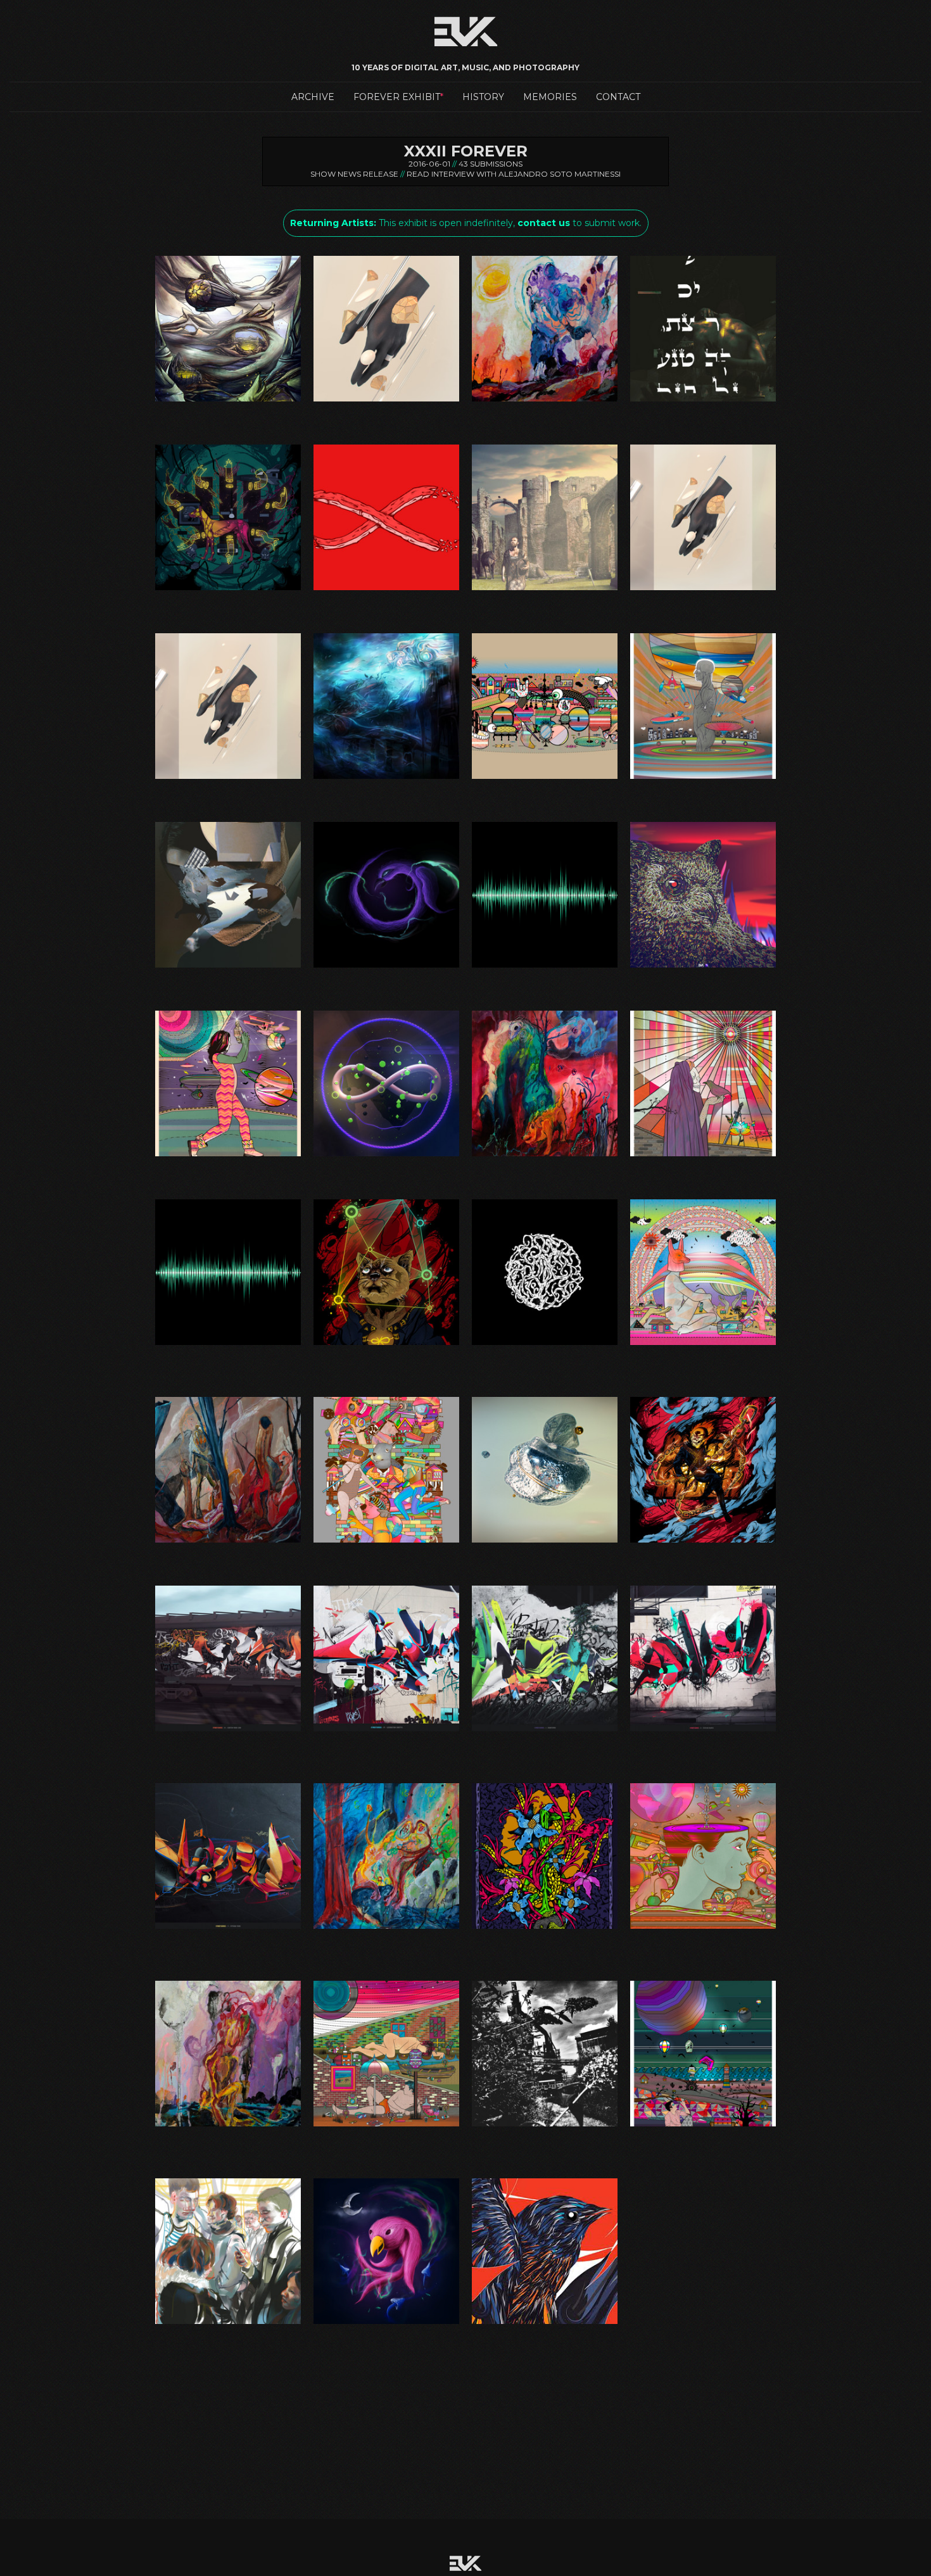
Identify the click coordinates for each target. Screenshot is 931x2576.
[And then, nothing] (545, 329)
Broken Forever (387, 590)
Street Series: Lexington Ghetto (386, 1731)
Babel (703, 401)
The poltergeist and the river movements (228, 2126)
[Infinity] (386, 1083)
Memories (550, 97)
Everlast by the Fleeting (386, 779)
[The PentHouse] (703, 1856)
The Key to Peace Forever (545, 1929)
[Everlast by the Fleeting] (386, 706)
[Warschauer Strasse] (228, 2251)
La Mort (703, 1156)
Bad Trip (228, 590)
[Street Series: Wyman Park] (228, 1856)
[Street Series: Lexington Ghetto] (386, 1658)
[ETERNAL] (703, 517)
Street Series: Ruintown (545, 1731)
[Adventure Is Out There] (228, 329)
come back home (545, 590)
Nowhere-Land (703, 1345)
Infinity (387, 1156)
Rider (703, 1543)
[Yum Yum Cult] (386, 2251)
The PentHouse (703, 1929)
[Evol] (703, 706)
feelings (228, 968)
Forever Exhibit (397, 97)
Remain (545, 1543)
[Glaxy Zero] (228, 1083)
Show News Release (354, 174)
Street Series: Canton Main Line (228, 1731)
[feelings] (228, 895)
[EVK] (545, 706)
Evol (703, 779)
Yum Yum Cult (386, 2324)
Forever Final (545, 968)
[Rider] (703, 1470)
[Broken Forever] (386, 517)
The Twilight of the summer (387, 2126)
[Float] (386, 895)
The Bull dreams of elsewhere (387, 1929)
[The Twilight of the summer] (386, 2054)
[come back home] (545, 517)
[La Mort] (703, 1083)
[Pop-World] (386, 1470)
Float (387, 968)
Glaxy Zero (228, 1156)
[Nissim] (545, 1272)
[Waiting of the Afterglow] (703, 2054)
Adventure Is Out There (228, 401)
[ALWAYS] (386, 329)
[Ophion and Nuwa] (228, 1470)
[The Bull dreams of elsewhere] (386, 1856)
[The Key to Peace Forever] (545, 1856)
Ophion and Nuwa (228, 1543)
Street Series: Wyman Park (228, 1929)
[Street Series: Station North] (703, 1658)
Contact (618, 97)
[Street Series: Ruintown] (545, 1658)
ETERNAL (703, 590)
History (483, 97)
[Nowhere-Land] (703, 1272)
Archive (313, 97)
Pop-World (386, 1543)
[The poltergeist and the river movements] (228, 2054)
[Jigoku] (545, 1083)
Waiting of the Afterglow (703, 2126)
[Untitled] (545, 2054)
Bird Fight (545, 2324)
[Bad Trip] (228, 517)
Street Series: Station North (703, 1731)
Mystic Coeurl (387, 1345)
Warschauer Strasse (228, 2324)
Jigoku (545, 1156)
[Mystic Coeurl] (386, 1272)
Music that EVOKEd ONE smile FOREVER (228, 1345)
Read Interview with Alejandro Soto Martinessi (514, 174)
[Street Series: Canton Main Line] (228, 1658)
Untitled (545, 2126)
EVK (545, 779)
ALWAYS (386, 401)
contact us (544, 223)
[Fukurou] (703, 895)
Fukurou (703, 968)
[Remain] (545, 1470)
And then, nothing (545, 401)
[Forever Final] (545, 895)
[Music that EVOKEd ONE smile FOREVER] (228, 1272)
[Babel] (703, 329)
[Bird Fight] (545, 2251)
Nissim (545, 1345)
